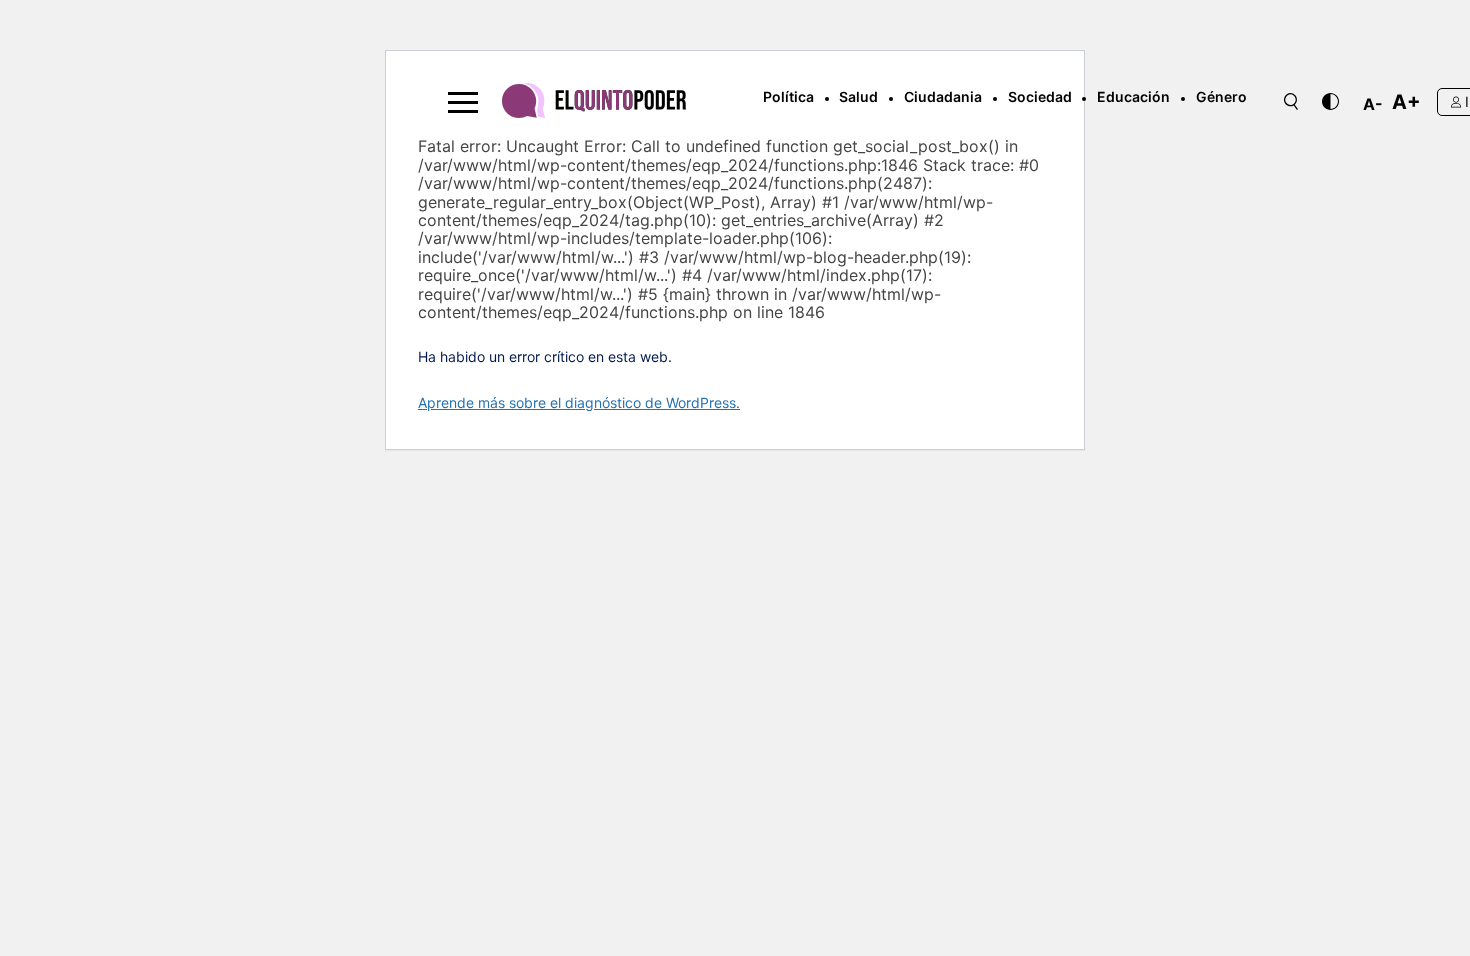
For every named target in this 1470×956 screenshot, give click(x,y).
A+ (1406, 102)
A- (1373, 104)
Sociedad (1040, 96)
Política (788, 96)
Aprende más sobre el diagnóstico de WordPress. (579, 402)
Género (1221, 96)
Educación (1133, 96)
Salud (858, 96)
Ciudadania (943, 96)
